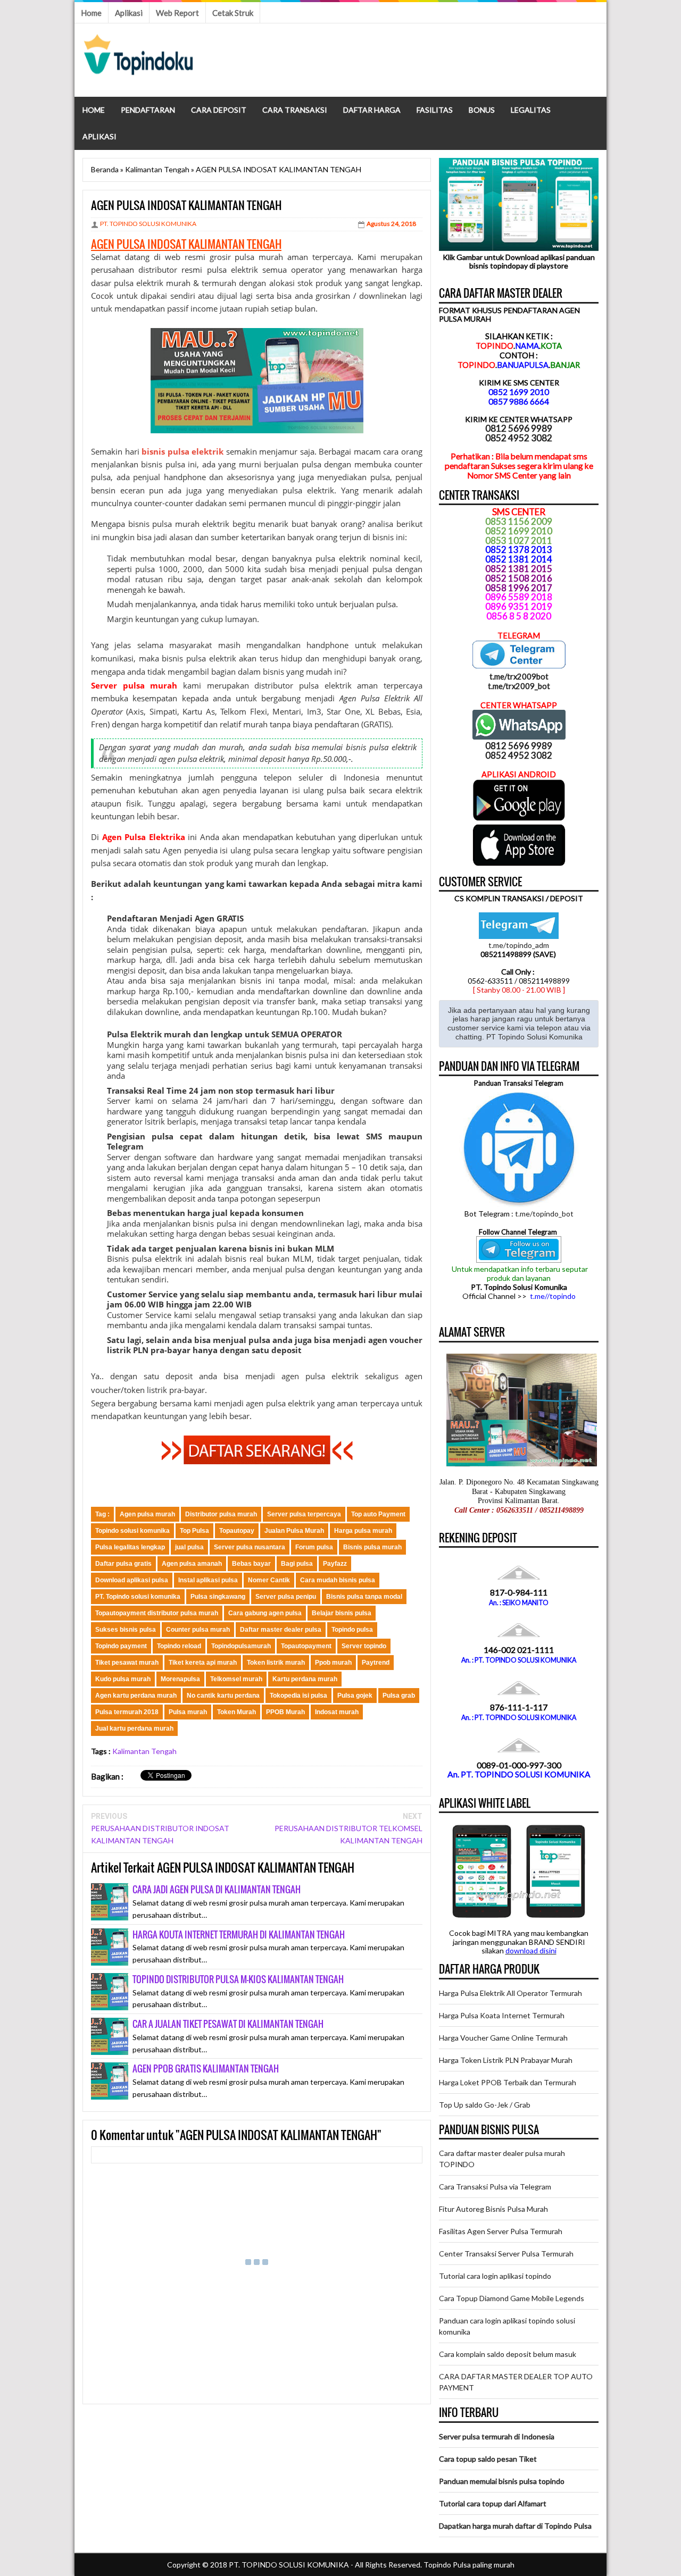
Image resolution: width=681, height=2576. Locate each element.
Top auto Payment (378, 1514)
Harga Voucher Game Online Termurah (503, 2038)
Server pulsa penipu (286, 1597)
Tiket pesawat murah (127, 1663)
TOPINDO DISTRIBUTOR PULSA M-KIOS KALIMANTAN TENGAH (238, 1979)
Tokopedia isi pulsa (298, 1696)
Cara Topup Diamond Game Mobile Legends (512, 2298)
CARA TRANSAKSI (295, 110)
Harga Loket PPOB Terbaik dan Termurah (508, 2082)
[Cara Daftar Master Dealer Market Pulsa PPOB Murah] (257, 1461)
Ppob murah (333, 1663)
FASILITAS (435, 110)
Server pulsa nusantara (250, 1547)
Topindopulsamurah (241, 1646)
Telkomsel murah (236, 1679)
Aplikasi (129, 13)
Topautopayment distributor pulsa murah (157, 1613)
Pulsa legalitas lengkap (130, 1547)
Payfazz (335, 1564)
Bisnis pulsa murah (372, 1547)
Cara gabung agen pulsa (265, 1613)
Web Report (177, 13)
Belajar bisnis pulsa (342, 1613)
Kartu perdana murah (305, 1679)
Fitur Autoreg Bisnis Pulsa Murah (493, 2209)
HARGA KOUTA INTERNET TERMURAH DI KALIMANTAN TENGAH (239, 1935)
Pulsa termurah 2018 (127, 1712)
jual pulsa (189, 1547)
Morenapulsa (180, 1679)
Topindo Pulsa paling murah (469, 2565)
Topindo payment (121, 1646)
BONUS (482, 110)
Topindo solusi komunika (132, 1531)
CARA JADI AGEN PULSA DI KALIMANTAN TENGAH (217, 1889)
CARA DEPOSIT (219, 110)
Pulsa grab (399, 1696)
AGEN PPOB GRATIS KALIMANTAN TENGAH (206, 2069)
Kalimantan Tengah (144, 1751)
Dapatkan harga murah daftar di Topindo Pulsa (515, 2526)
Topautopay (237, 1531)
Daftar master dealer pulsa (281, 1630)
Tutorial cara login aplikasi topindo (495, 2276)
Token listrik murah (276, 1663)
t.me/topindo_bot (544, 1214)
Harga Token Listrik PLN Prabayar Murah (506, 2060)
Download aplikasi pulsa (132, 1580)
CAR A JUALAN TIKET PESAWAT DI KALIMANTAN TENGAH (228, 2024)
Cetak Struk (233, 13)
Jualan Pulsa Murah (294, 1531)
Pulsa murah (188, 1712)
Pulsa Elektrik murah (149, 1034)
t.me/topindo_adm (519, 945)
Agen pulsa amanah (192, 1564)
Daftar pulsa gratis (123, 1564)
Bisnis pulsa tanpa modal (364, 1597)
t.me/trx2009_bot (519, 686)
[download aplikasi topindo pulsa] (519, 818)
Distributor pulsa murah (221, 1514)
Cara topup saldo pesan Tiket (488, 2459)
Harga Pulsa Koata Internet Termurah (502, 2015)
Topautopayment (306, 1646)
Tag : (102, 1514)
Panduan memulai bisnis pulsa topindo (502, 2481)
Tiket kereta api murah (203, 1663)
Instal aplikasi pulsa (208, 1580)
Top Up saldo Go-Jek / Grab (485, 2105)
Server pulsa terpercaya (304, 1514)
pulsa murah (259, 257)
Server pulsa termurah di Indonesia (497, 2436)
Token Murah (236, 1712)
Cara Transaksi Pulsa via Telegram (495, 2187)
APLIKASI (99, 136)
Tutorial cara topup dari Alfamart (493, 2503)
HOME (94, 110)
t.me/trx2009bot (519, 676)
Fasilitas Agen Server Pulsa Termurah (501, 2231)
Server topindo (364, 1646)
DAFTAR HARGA (372, 110)
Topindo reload (179, 1646)
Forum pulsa (314, 1547)
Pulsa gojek (355, 1696)
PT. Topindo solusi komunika (138, 1597)
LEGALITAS (531, 110)
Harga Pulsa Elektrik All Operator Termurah (510, 1993)
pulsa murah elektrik (191, 524)
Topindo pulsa (352, 1630)
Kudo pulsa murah (123, 1679)
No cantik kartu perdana (223, 1696)
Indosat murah (337, 1712)
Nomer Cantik (269, 1580)
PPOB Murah (285, 1712)
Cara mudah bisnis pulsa (338, 1580)
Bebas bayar (251, 1564)
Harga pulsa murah (363, 1531)
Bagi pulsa (297, 1564)
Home (91, 13)
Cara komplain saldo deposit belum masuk (508, 2354)
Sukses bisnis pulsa (126, 1630)
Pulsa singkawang (218, 1597)
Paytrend (376, 1663)
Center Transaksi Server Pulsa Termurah (506, 2254)
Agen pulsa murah (147, 1514)
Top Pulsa (194, 1531)
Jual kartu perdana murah (134, 1728)
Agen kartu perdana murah (136, 1696)
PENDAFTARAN (148, 110)
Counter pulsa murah (198, 1630)
